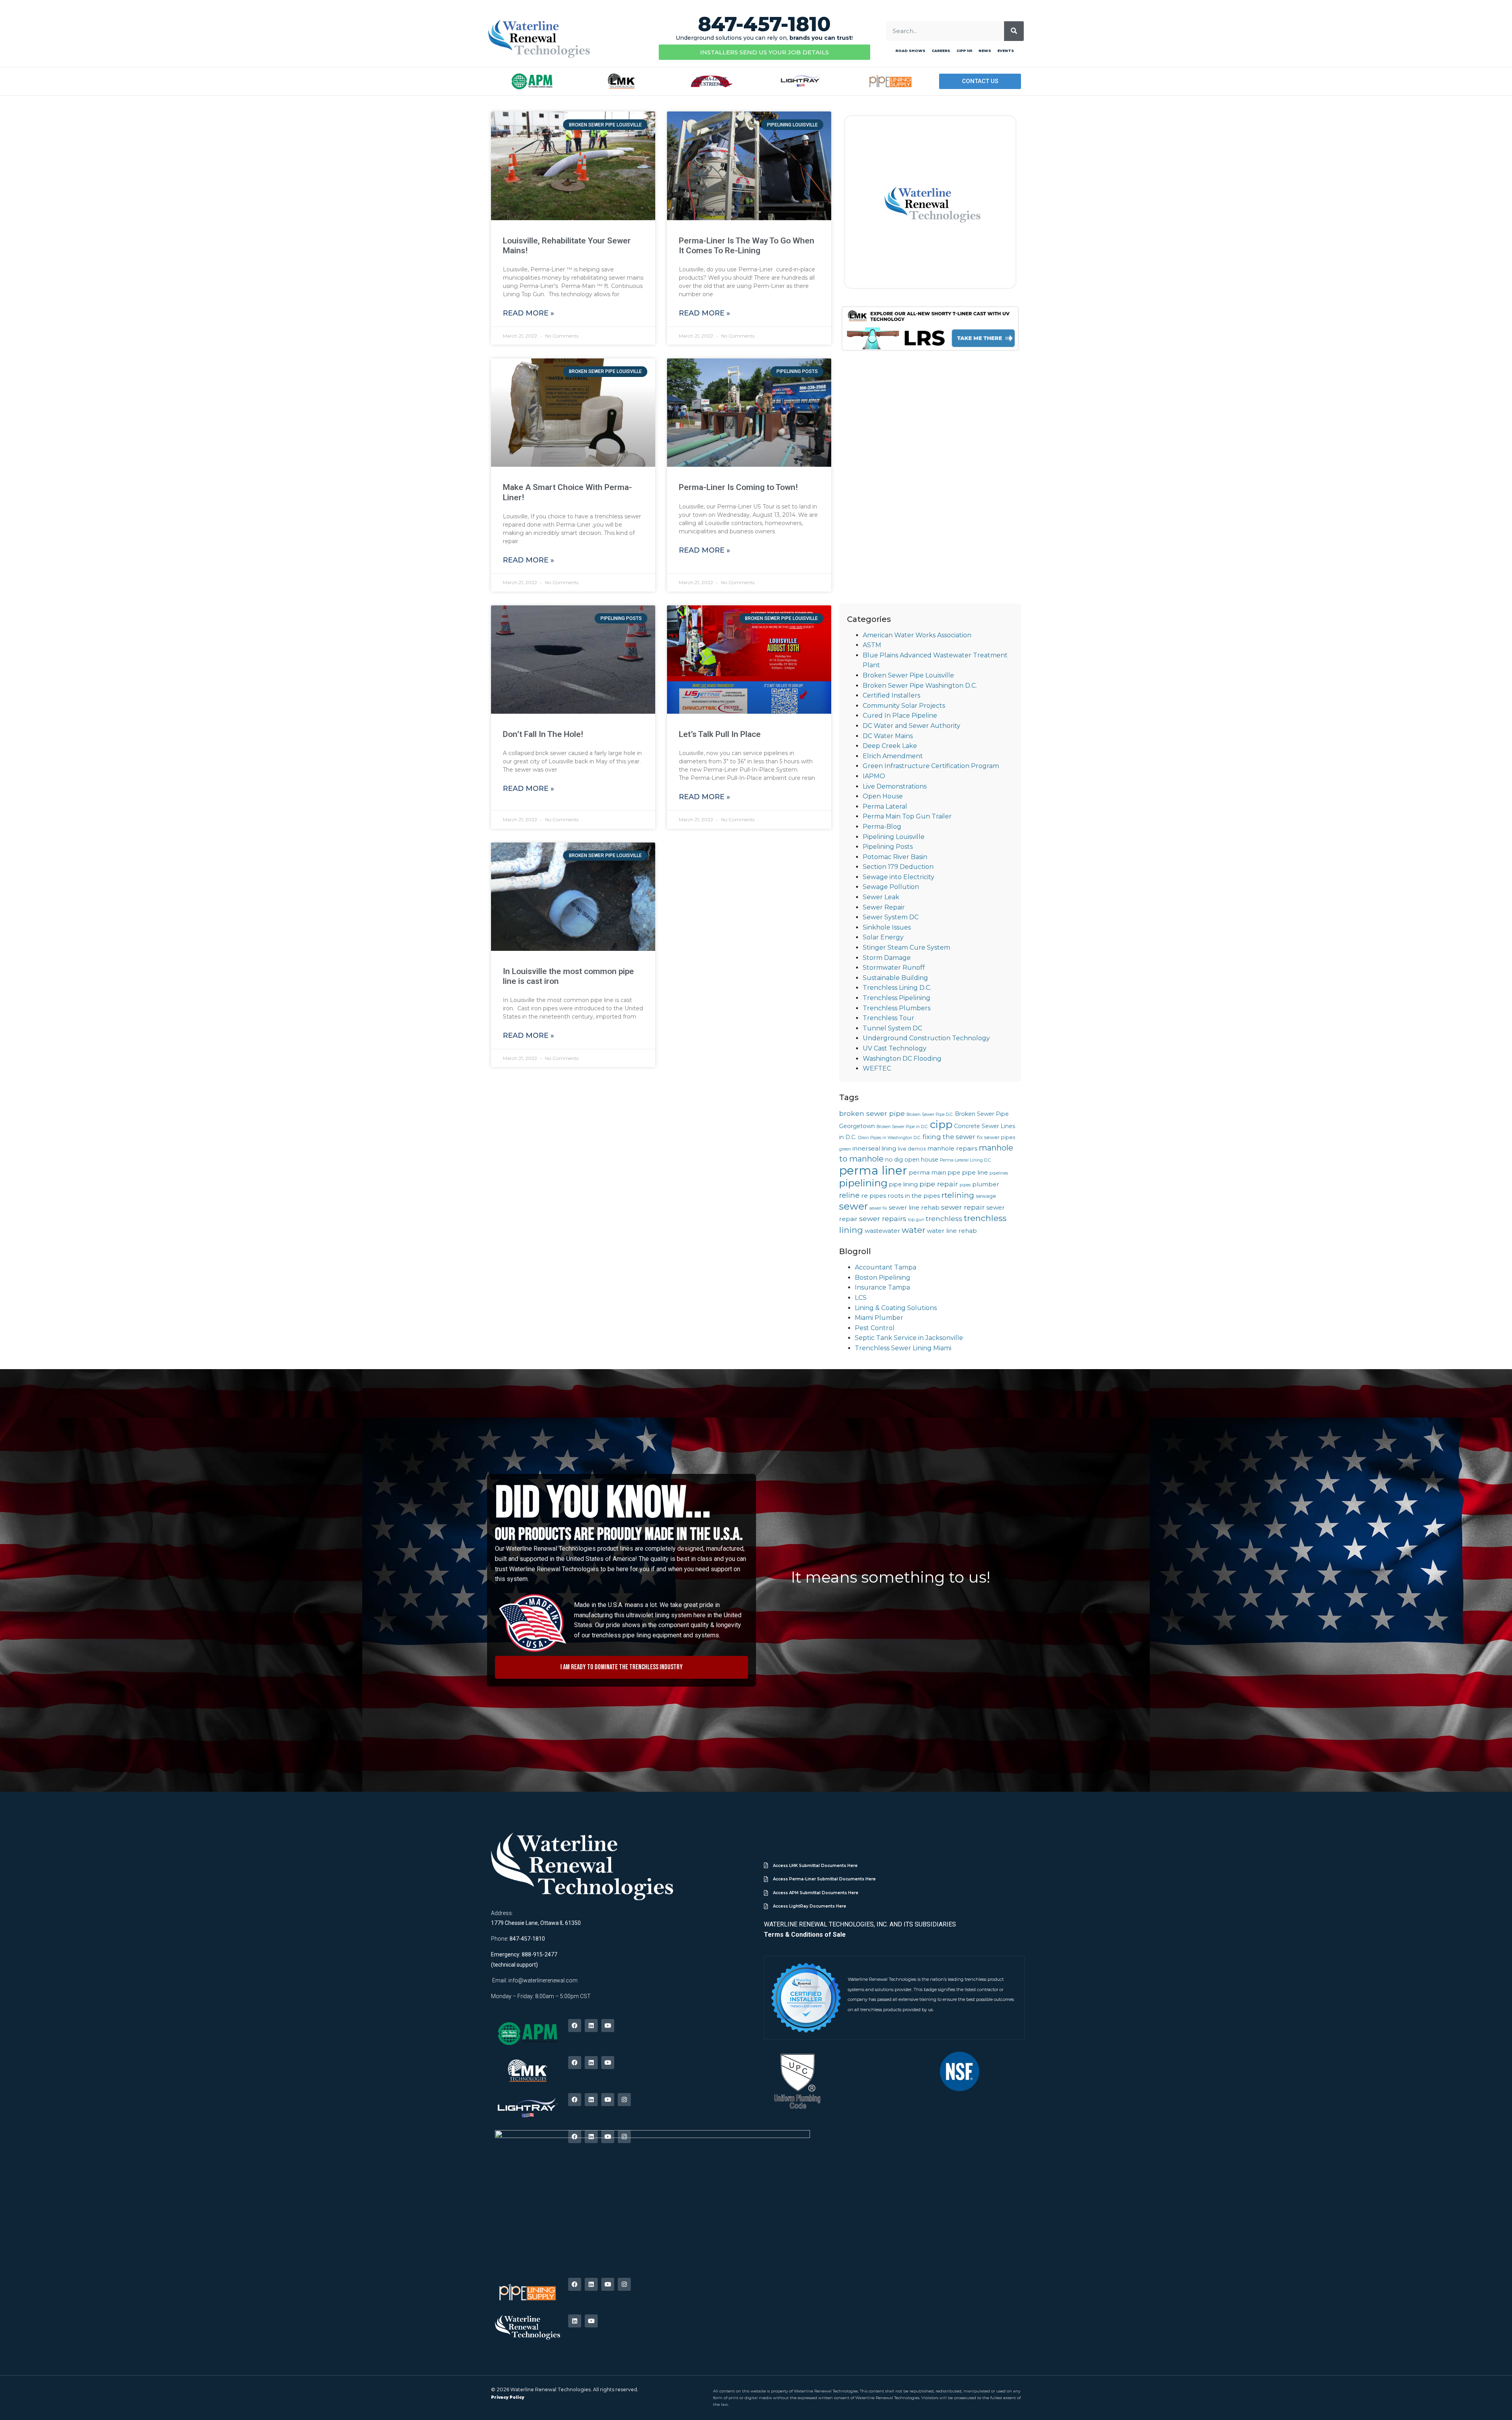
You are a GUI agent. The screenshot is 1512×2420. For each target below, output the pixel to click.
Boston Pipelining (883, 1278)
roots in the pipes (914, 1196)
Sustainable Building (895, 978)
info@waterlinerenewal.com (543, 1980)
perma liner (873, 1170)
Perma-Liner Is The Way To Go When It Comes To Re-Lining (747, 246)
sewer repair (963, 1207)
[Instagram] (624, 2100)
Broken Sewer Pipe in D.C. (902, 1127)
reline (849, 1195)
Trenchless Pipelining (897, 998)
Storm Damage (887, 958)
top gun (916, 1220)
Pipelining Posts (888, 847)
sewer (853, 1206)
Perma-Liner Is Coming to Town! (738, 487)
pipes (965, 1185)
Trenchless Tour (888, 1018)
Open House (883, 796)
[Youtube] (608, 2026)
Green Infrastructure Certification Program (931, 766)
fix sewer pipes (996, 1137)
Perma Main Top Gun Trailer (907, 816)
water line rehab (952, 1231)
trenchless (944, 1218)
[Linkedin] (591, 2026)
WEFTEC (877, 1068)
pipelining (863, 1183)
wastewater (882, 1231)
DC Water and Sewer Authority (912, 726)
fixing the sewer (949, 1137)
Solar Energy (883, 937)
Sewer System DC (891, 917)
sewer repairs (883, 1218)
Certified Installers (891, 695)
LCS (861, 1298)
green (845, 1149)
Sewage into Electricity (899, 877)
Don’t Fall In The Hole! (543, 734)
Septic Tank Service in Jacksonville (909, 1338)
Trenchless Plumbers (897, 1008)
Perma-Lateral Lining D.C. (966, 1160)
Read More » (528, 313)
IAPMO (874, 776)
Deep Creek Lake (890, 746)
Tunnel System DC (892, 1028)
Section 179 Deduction (898, 867)
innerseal (866, 1148)
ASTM (872, 645)
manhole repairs (952, 1148)
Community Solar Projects (904, 706)
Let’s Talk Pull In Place (720, 734)
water (913, 1230)
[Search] (1014, 31)
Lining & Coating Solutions (896, 1308)
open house (921, 1160)
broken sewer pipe (872, 1113)
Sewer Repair (884, 907)
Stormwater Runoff (894, 968)
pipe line (975, 1172)
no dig (894, 1160)
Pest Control (875, 1328)
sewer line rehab (914, 1207)
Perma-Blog (882, 827)
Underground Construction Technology (926, 1038)
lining (889, 1149)
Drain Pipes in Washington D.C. (889, 1138)
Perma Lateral (885, 806)
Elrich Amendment (893, 756)
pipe (954, 1173)
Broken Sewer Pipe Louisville (908, 675)
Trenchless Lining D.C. (897, 988)
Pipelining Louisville (894, 837)
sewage (986, 1196)
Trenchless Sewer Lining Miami (903, 1348)
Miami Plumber (879, 1318)
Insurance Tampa (882, 1287)
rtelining (958, 1195)
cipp (941, 1124)
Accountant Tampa (886, 1267)
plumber (986, 1184)
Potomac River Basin (895, 857)
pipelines (999, 1173)
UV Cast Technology (895, 1048)
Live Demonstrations (895, 786)
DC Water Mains (888, 736)
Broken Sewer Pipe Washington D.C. (920, 686)
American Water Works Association (917, 635)
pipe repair (939, 1184)
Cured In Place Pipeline (900, 715)
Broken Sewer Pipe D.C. (930, 1114)
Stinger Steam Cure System (906, 947)
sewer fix (878, 1208)
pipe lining (903, 1184)
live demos (912, 1149)
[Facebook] (575, 2026)
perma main (927, 1172)
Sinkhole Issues (887, 927)
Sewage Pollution (891, 887)
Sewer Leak (881, 897)
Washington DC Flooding (902, 1059)
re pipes (874, 1196)
